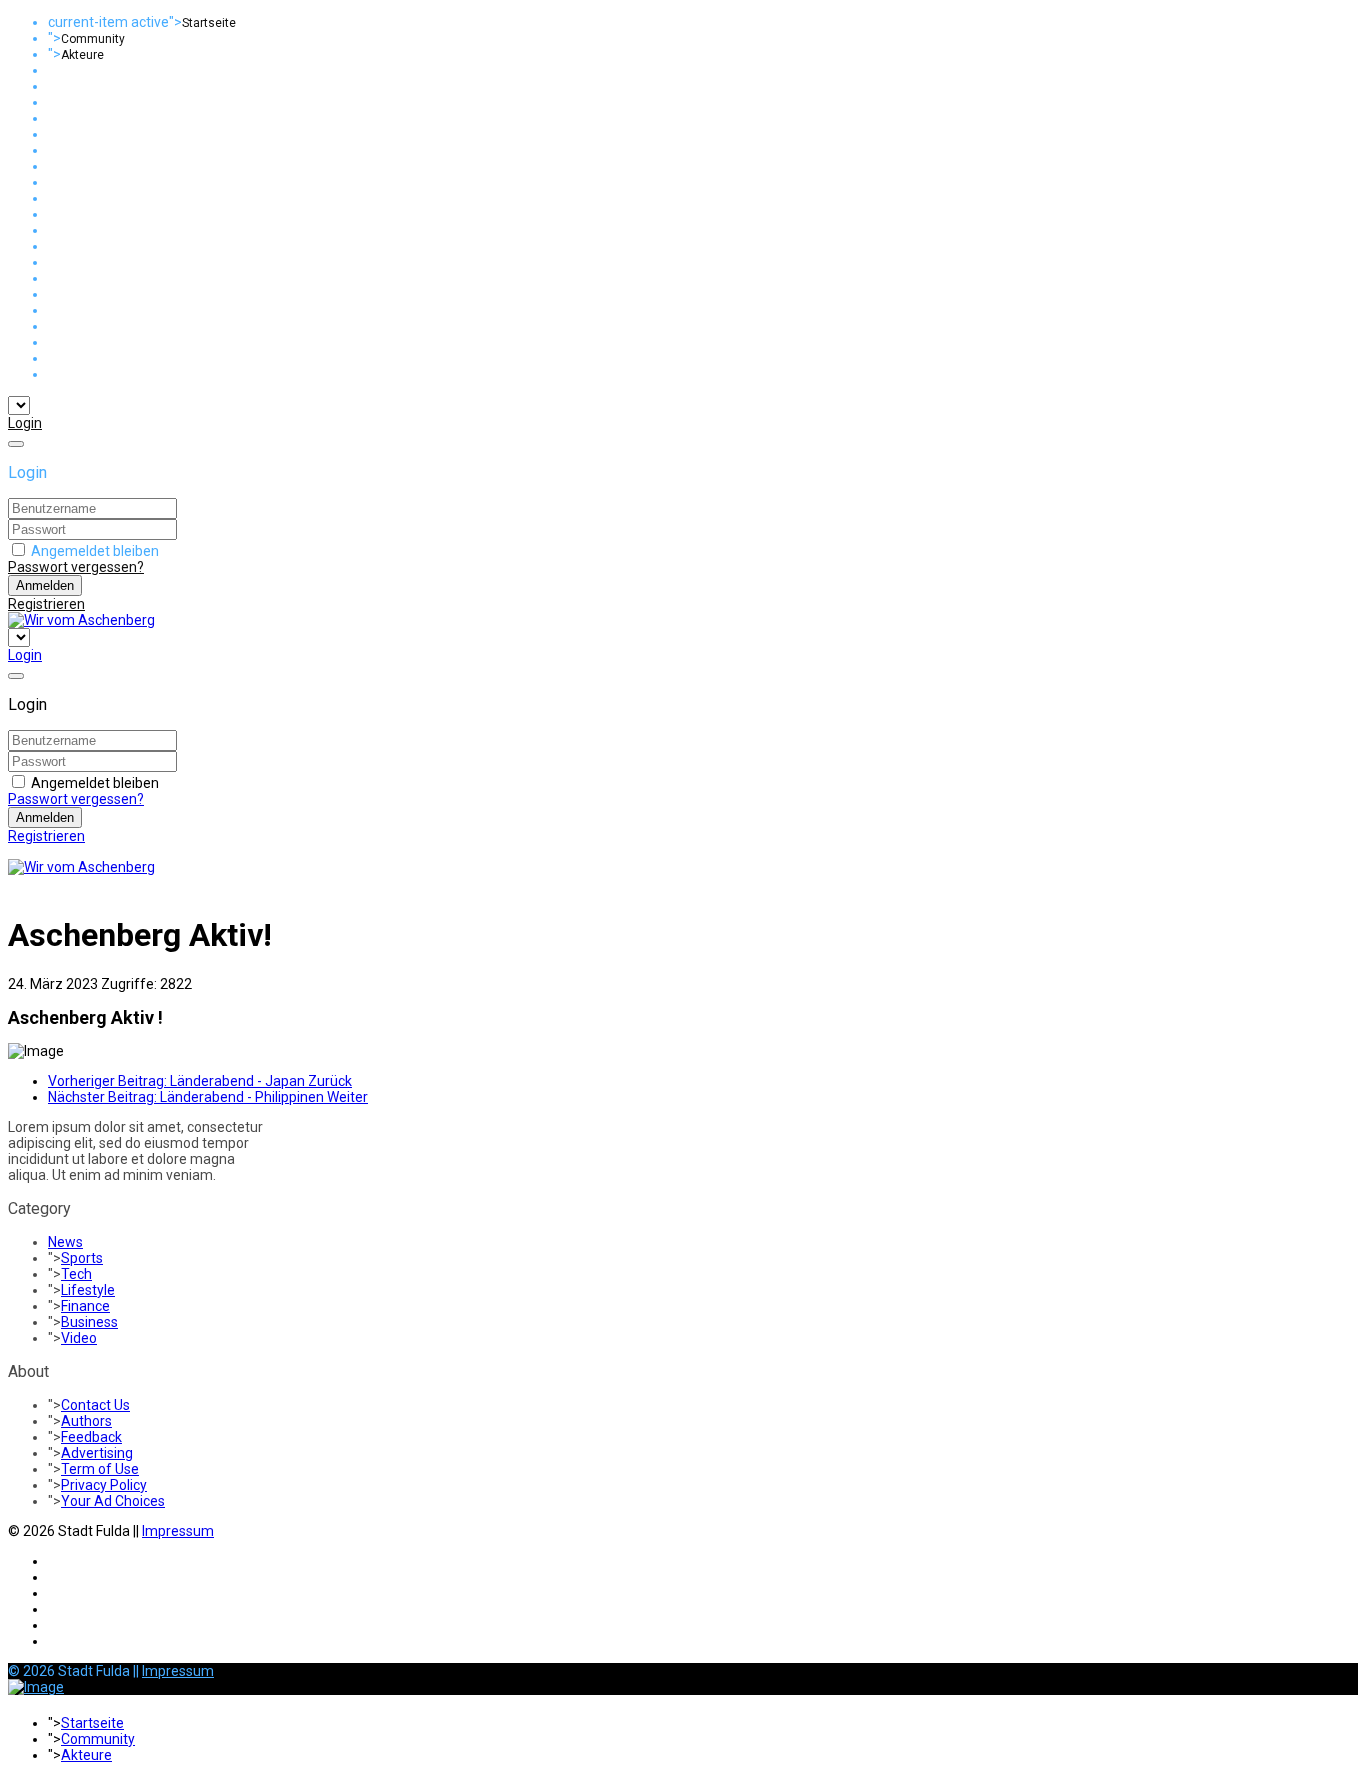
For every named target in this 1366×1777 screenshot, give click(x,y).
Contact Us (95, 1405)
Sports (82, 1258)
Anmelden (45, 585)
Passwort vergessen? (76, 567)
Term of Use (100, 1469)
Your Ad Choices (113, 1501)
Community (93, 39)
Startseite (209, 23)
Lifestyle (88, 1290)
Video (79, 1338)
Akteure (82, 55)
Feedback (91, 1437)
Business (89, 1322)
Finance (85, 1306)
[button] (25, 423)
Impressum (178, 1531)
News (65, 1242)
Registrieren (46, 604)
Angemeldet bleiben (95, 551)
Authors (86, 1421)
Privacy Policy (104, 1485)
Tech (76, 1274)
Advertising (97, 1453)
